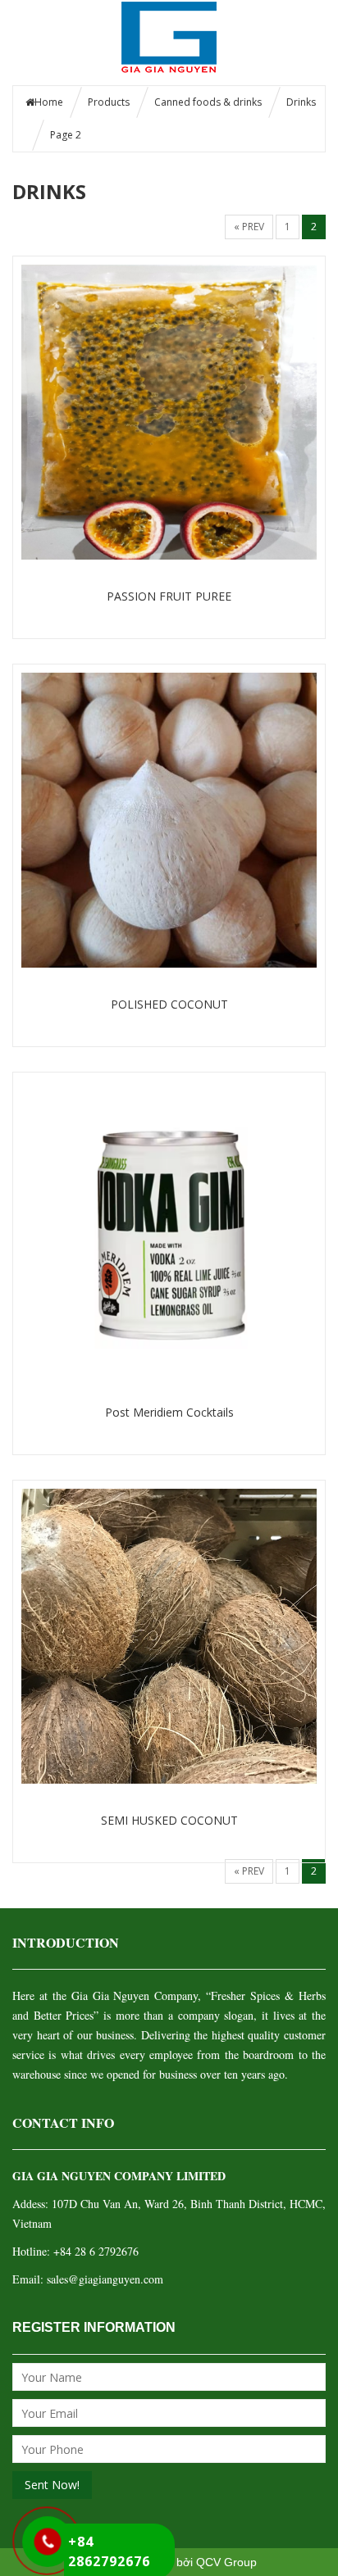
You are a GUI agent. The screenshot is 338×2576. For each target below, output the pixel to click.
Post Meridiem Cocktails (169, 1412)
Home (49, 102)
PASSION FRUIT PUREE (169, 596)
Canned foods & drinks (208, 102)
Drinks (301, 102)
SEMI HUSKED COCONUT (169, 1820)
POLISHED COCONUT (169, 1004)
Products (109, 102)
